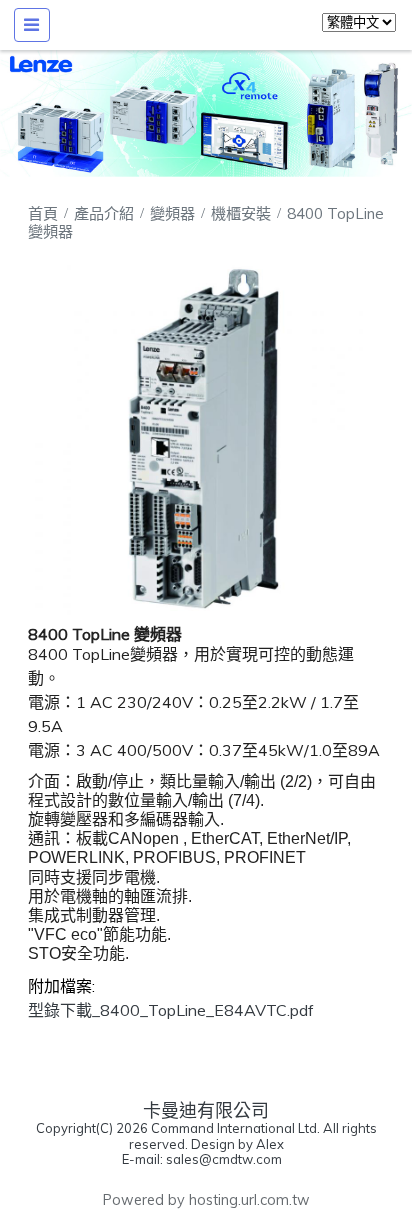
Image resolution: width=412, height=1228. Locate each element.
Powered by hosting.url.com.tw (206, 1200)
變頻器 (172, 213)
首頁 (43, 213)
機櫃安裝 (241, 213)
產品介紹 (106, 213)
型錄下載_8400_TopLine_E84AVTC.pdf (171, 1010)
